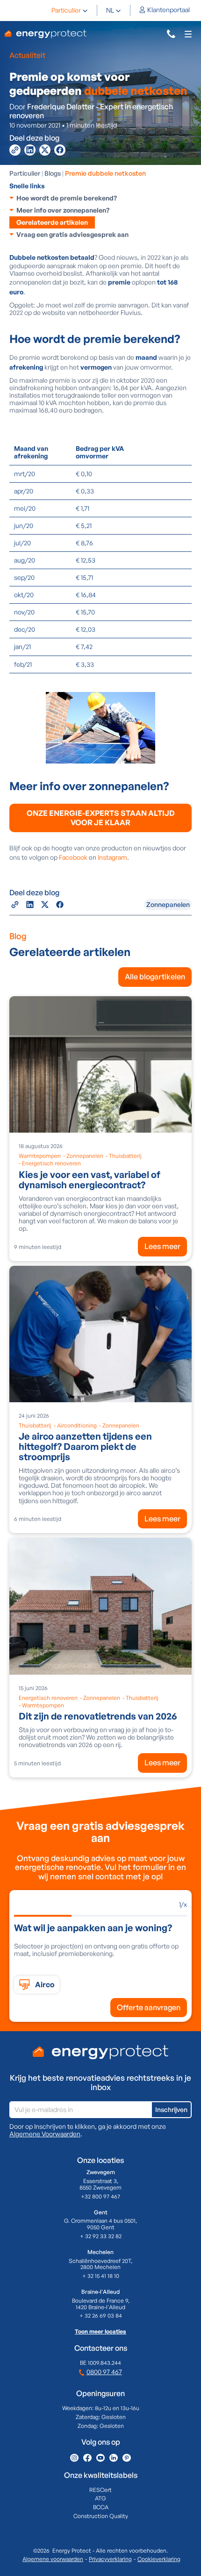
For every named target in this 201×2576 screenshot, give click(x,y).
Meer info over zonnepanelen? (63, 210)
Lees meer (162, 1246)
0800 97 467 (104, 2372)
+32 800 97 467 (100, 2197)
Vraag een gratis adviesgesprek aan (72, 234)
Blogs (53, 173)
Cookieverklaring (159, 2559)
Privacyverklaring (110, 2559)
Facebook (73, 857)
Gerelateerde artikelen (52, 222)
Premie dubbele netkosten (105, 173)
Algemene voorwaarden (53, 2559)
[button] (70, 10)
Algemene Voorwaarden (45, 2134)
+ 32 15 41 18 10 (101, 2276)
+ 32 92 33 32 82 (101, 2236)
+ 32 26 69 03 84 (101, 2316)
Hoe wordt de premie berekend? (67, 198)
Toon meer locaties (100, 2332)
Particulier (66, 10)
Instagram (112, 857)
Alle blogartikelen (155, 977)
